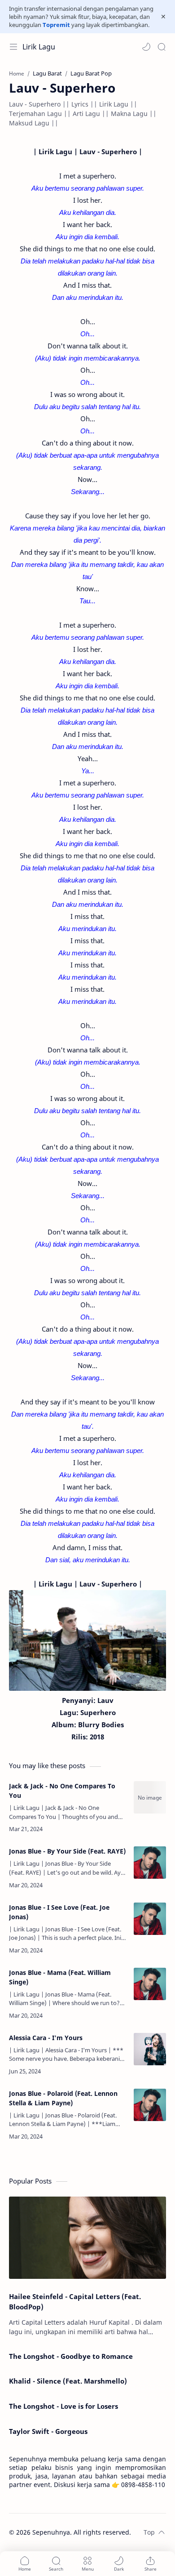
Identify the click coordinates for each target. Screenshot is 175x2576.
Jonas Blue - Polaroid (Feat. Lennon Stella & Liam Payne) (63, 2098)
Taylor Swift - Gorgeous (48, 2431)
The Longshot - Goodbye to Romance (71, 2356)
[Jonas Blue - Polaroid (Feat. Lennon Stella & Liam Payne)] (150, 2105)
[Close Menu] (163, 17)
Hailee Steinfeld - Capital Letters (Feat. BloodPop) (75, 2302)
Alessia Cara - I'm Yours (46, 2038)
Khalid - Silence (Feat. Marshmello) (68, 2381)
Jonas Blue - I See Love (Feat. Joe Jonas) (59, 1912)
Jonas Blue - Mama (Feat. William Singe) (60, 1977)
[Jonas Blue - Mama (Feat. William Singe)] (150, 1984)
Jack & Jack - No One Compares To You (62, 1791)
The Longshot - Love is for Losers (63, 2406)
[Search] (162, 47)
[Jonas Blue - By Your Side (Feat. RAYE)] (150, 1863)
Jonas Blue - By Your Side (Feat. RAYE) (67, 1851)
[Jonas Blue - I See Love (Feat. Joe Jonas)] (150, 1919)
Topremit (56, 25)
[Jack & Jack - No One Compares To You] (150, 1797)
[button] (146, 47)
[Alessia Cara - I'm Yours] (150, 2049)
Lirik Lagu (39, 47)
